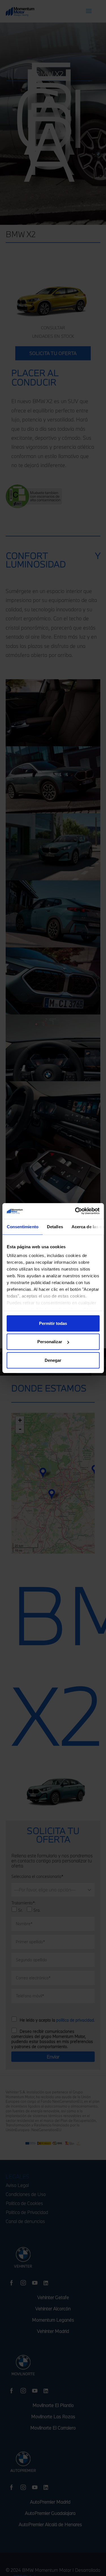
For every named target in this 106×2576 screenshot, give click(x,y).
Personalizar (50, 1342)
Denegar (53, 1360)
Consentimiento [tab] (22, 1226)
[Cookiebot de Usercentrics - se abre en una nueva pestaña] (75, 1211)
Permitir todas (53, 1323)
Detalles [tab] (55, 1226)
